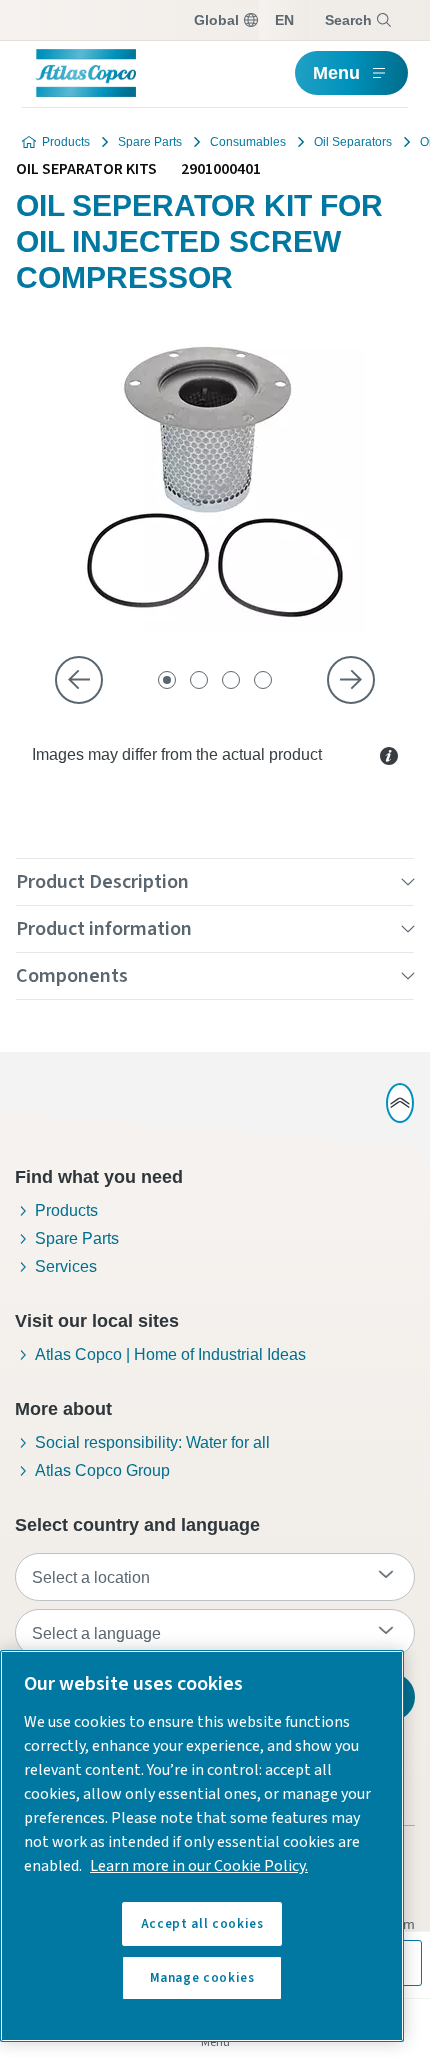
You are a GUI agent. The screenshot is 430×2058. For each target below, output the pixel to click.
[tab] (167, 680)
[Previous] (79, 680)
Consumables (248, 142)
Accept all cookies (202, 1924)
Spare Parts (150, 142)
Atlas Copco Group (102, 1470)
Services (66, 1266)
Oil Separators (353, 142)
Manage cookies (202, 1978)
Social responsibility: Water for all (152, 1442)
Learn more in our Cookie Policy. (199, 1866)
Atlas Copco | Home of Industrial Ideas (170, 1354)
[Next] (351, 680)
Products (66, 142)
